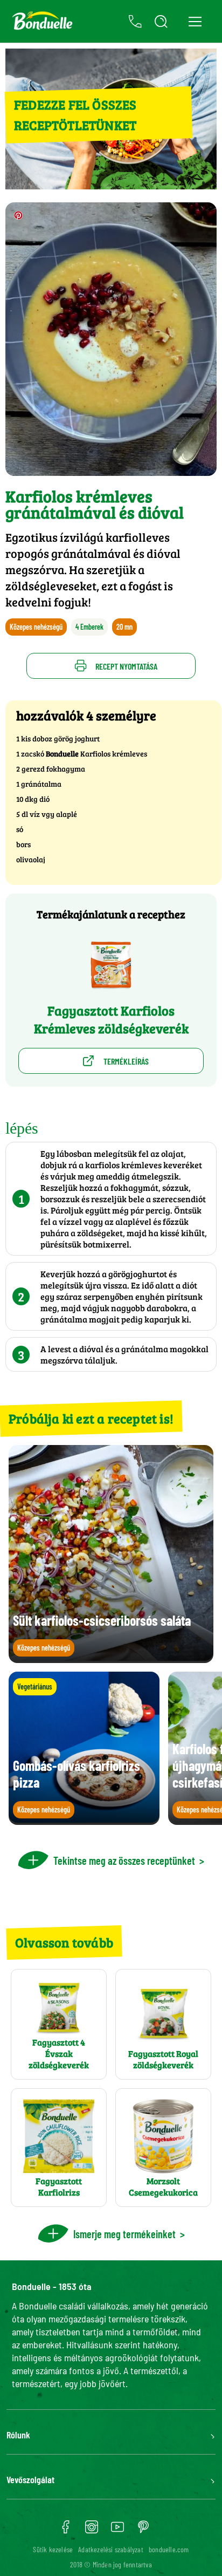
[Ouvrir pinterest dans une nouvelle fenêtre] (143, 2531)
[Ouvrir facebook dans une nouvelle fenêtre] (66, 2531)
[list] (111, 1748)
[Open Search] (161, 22)
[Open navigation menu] (195, 21)
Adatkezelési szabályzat (111, 2549)
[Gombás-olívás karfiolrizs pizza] (84, 1820)
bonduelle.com (169, 2549)
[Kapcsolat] (135, 22)
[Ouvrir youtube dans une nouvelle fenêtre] (117, 2531)
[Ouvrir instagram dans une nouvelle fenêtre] (92, 2531)
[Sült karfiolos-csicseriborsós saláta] (111, 1658)
